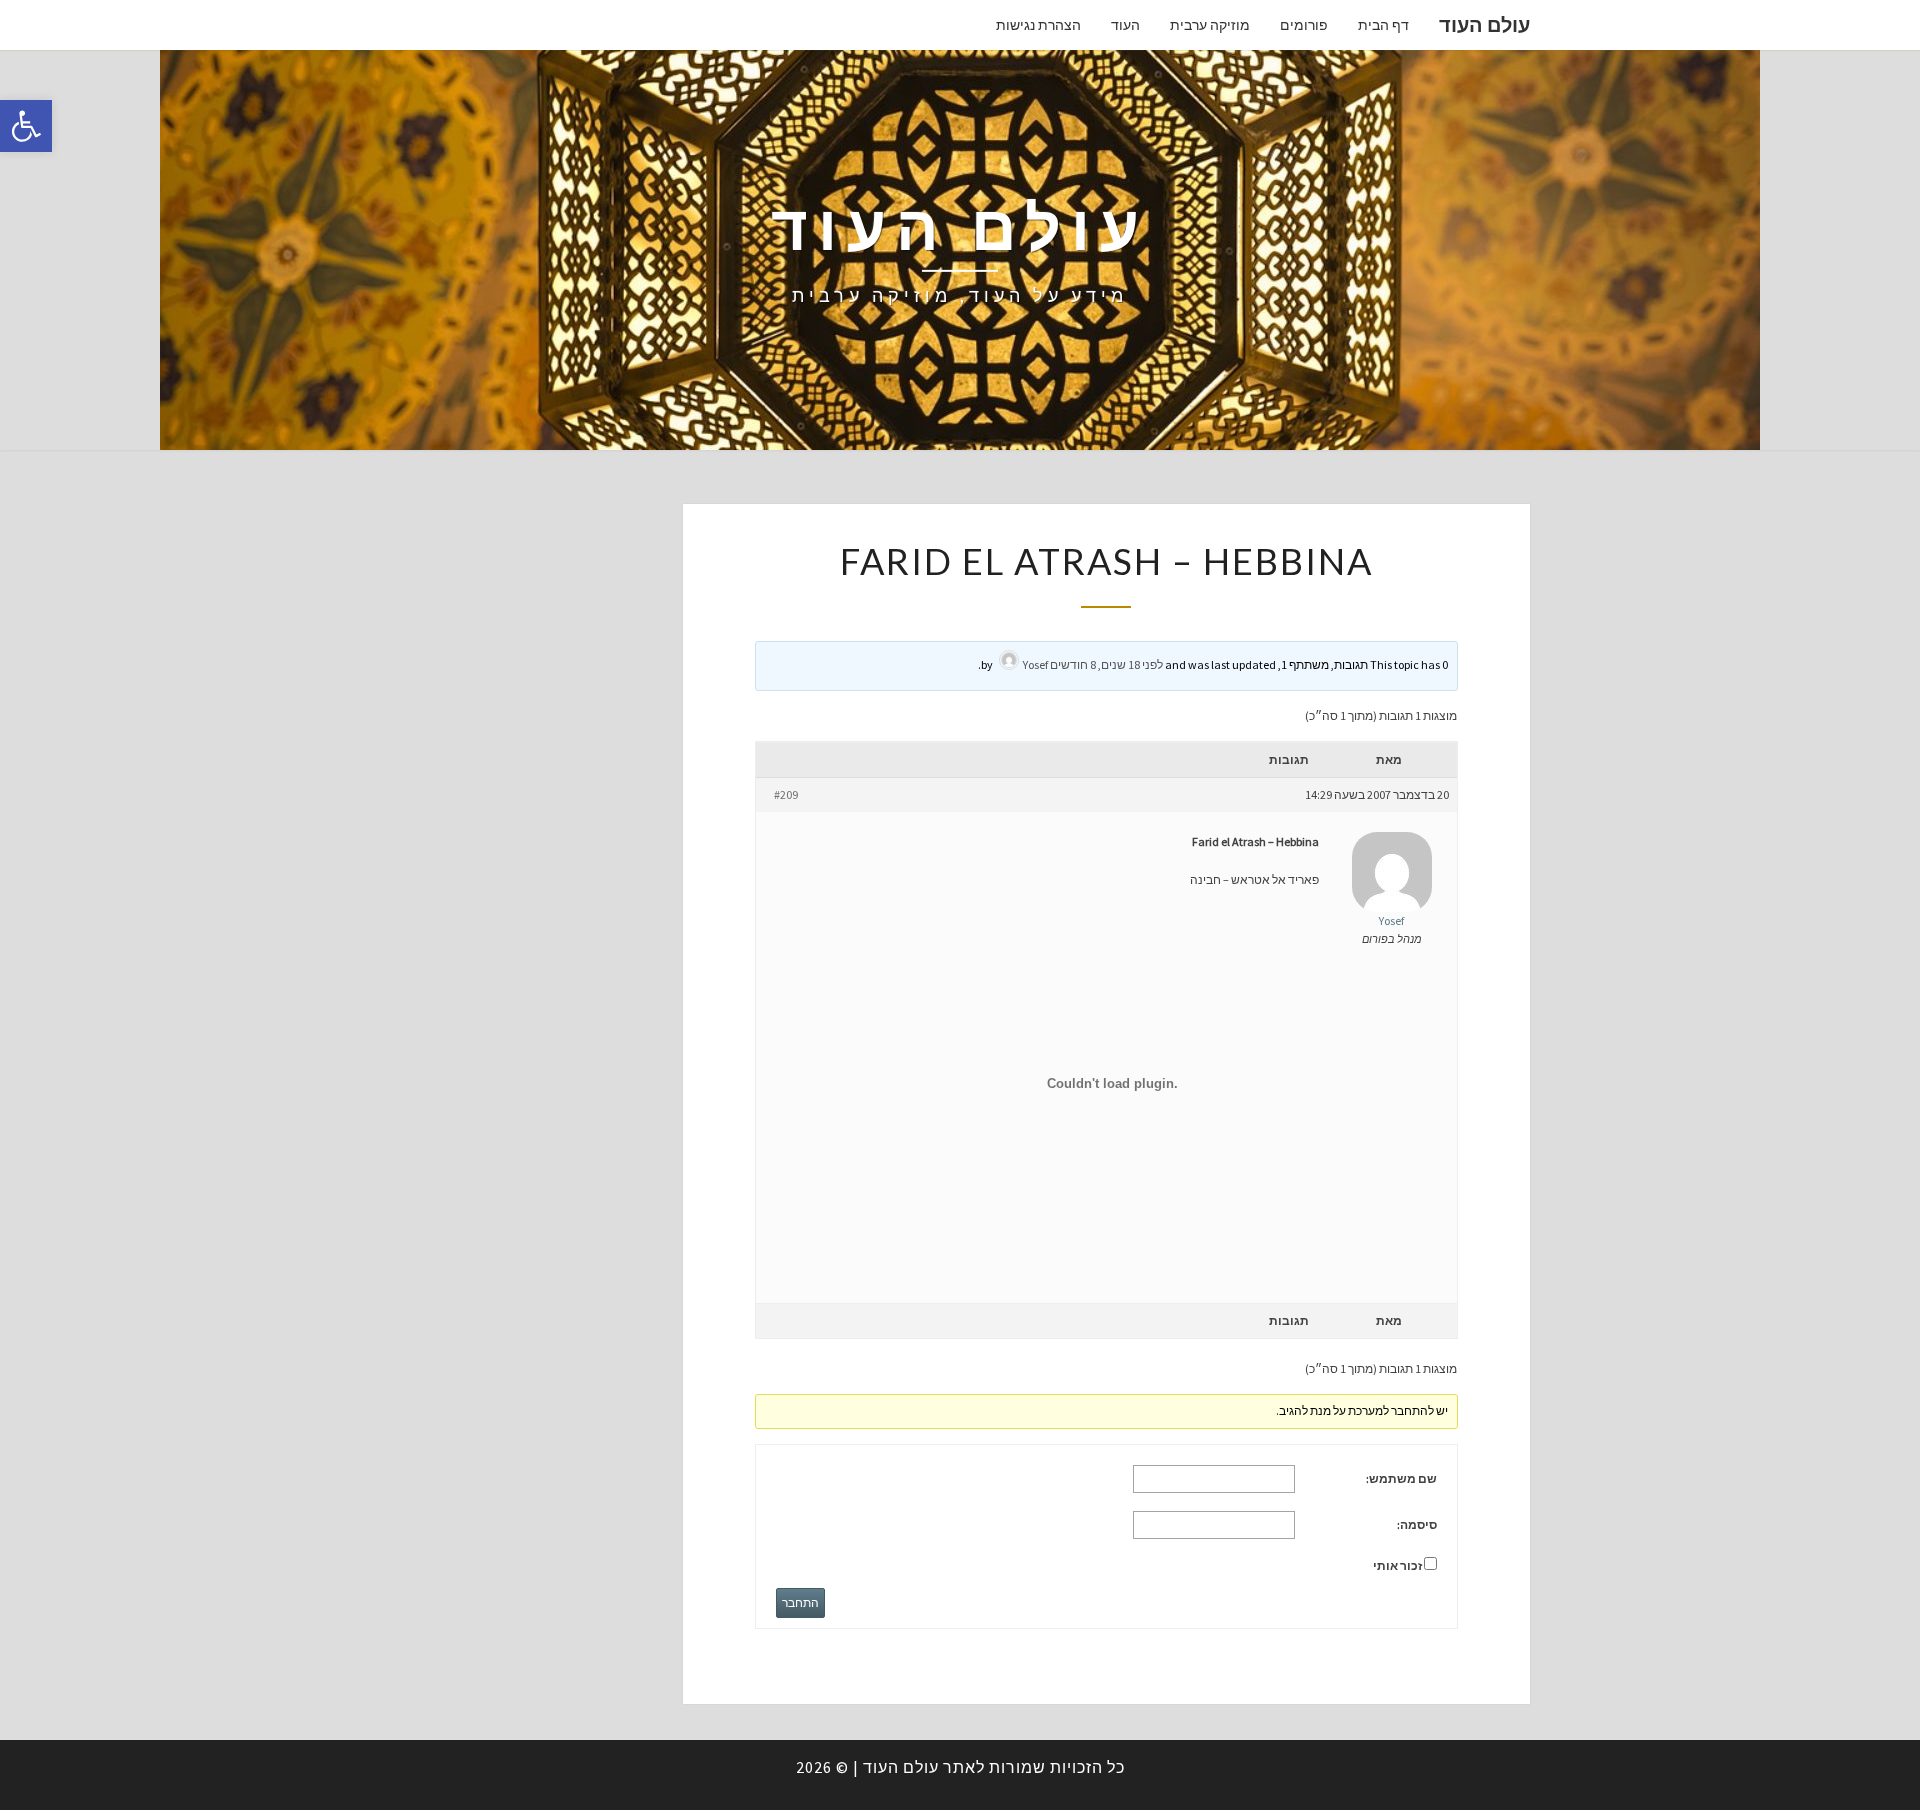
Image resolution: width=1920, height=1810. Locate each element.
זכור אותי (1397, 1565)
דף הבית (1383, 25)
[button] (26, 126)
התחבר (800, 1602)
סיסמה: (1417, 1524)
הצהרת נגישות (1038, 25)
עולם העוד (1484, 24)
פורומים (1304, 25)
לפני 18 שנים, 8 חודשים (1106, 664)
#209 (786, 794)
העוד (1125, 25)
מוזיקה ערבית (1210, 25)
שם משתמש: (1401, 1478)
